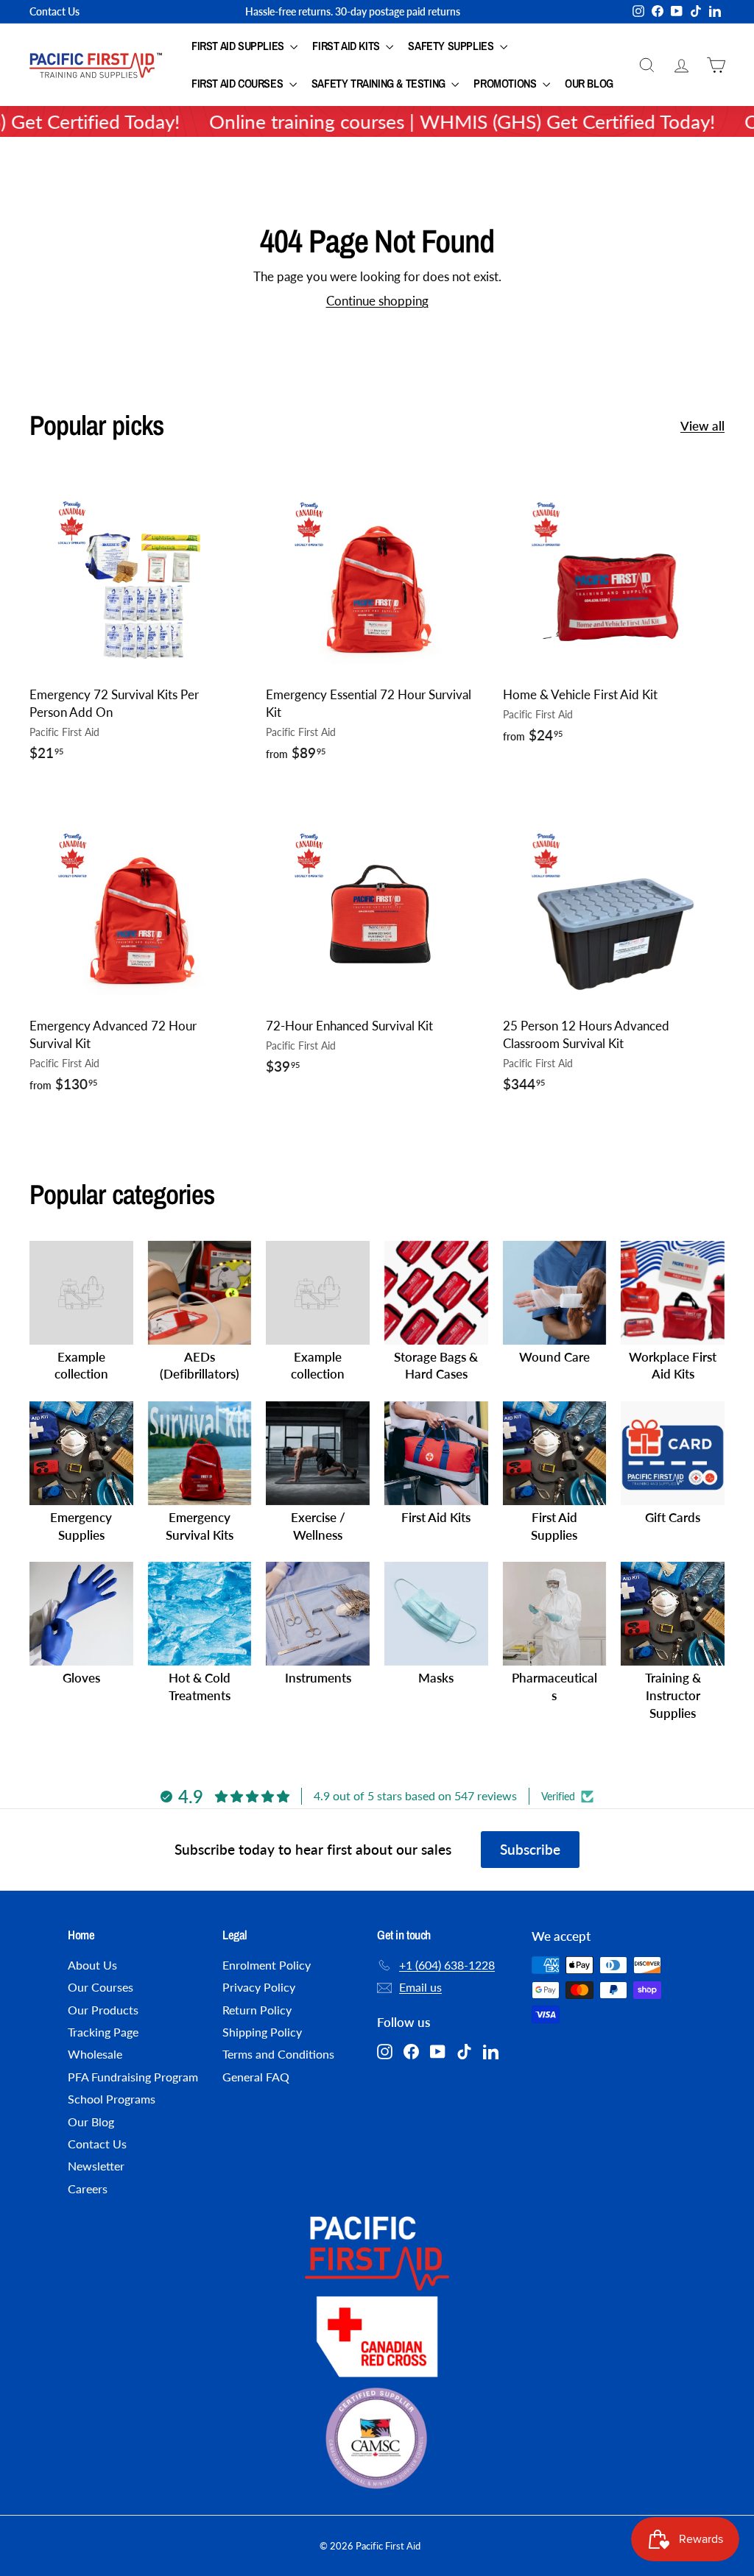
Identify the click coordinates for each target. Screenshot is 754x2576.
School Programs (112, 2099)
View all (702, 426)
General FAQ (256, 2077)
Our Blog (589, 83)
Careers (88, 2188)
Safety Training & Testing (380, 83)
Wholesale (95, 2054)
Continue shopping (377, 301)
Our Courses (101, 1987)
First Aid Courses (239, 83)
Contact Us (54, 11)
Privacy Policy (259, 1987)
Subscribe (530, 1849)
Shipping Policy (262, 2032)
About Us (92, 1965)
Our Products (103, 2010)
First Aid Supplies (239, 46)
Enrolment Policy (267, 1965)
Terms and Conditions (278, 2054)
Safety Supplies (452, 46)
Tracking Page (103, 2032)
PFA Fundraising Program (133, 2077)
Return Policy (257, 2010)
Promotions (506, 83)
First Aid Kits (347, 46)
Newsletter (96, 2166)
